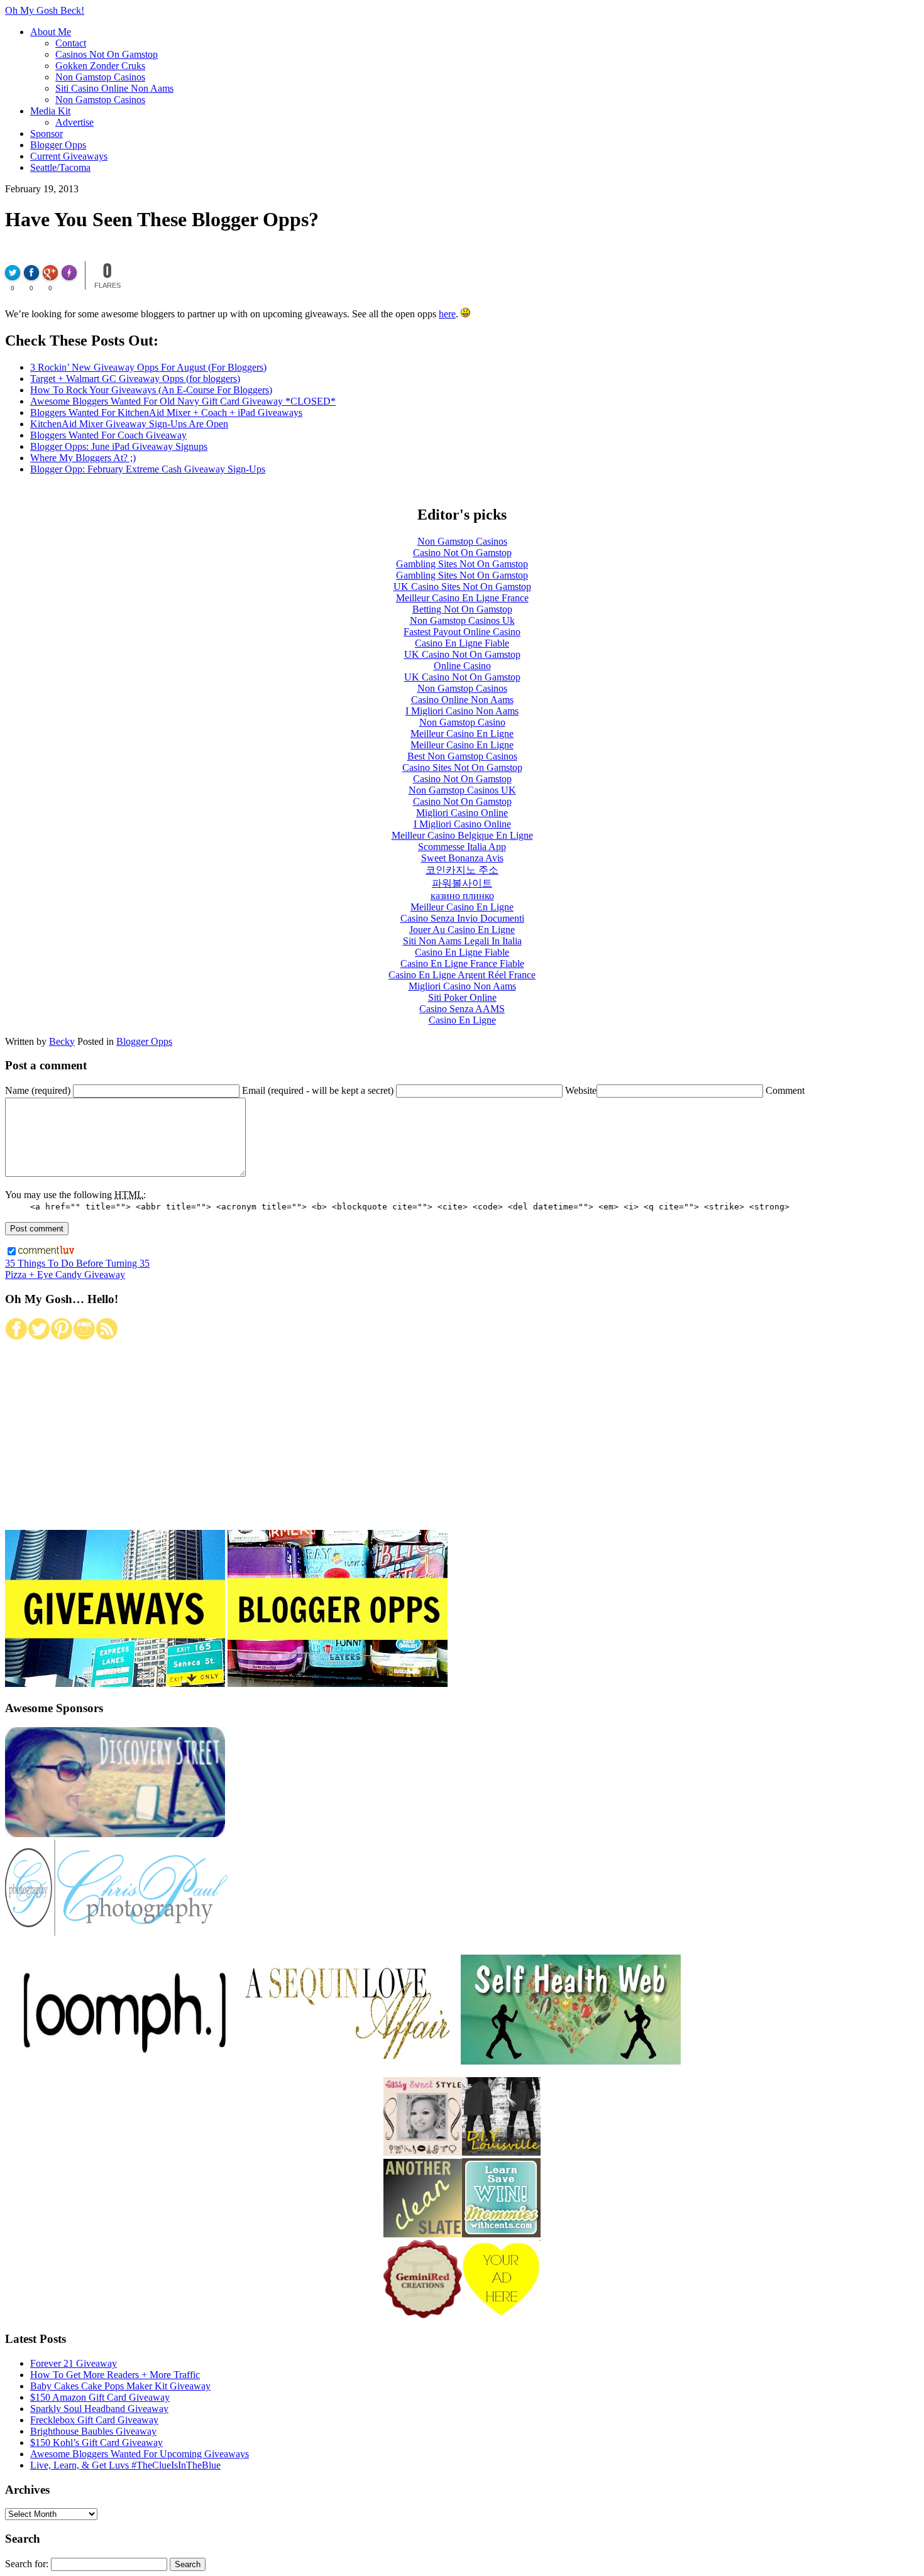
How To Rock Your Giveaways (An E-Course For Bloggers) (151, 390)
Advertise (74, 122)
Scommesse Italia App (462, 847)
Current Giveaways (69, 156)
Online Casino (462, 666)
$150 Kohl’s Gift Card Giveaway (96, 2442)
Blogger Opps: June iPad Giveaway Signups (119, 446)
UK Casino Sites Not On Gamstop (462, 587)
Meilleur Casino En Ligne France (462, 598)
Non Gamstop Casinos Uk (462, 620)
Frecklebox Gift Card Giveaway (94, 2420)
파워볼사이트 (462, 883)
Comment (785, 1090)
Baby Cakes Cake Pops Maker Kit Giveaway (120, 2386)
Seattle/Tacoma (60, 167)
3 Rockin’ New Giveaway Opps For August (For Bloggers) (148, 367)
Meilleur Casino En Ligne (462, 734)
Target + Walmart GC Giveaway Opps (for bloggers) (135, 379)
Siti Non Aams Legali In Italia (462, 941)
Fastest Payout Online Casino (462, 632)
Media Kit (50, 111)
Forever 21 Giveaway (74, 2363)
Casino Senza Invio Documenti (462, 918)
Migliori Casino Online (462, 813)
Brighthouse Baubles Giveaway (93, 2431)
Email (318, 1090)
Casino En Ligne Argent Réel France (462, 975)
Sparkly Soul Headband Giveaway (99, 2409)
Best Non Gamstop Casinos (462, 756)
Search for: (27, 2564)
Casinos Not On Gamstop (107, 54)
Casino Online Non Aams (462, 700)
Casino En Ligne (462, 1020)
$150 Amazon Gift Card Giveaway (100, 2397)
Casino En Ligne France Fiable (462, 963)
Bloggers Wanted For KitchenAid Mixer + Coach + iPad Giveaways (166, 412)
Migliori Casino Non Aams (462, 986)
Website (581, 1090)
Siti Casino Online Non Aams (114, 88)
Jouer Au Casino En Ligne (462, 930)
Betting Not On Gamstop (462, 609)
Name (38, 1090)
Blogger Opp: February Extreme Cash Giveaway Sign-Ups (148, 469)
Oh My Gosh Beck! (45, 10)
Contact (71, 43)
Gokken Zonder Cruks (100, 66)
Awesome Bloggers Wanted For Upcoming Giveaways (140, 2454)
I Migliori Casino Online (462, 824)
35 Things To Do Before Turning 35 (77, 1263)
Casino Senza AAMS (462, 1009)
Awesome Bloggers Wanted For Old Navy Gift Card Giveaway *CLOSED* (183, 401)
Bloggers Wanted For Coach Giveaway (108, 435)
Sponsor (47, 134)
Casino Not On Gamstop (462, 553)
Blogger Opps (58, 145)
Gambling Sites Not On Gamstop (462, 564)
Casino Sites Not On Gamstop (462, 767)
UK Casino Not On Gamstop (462, 654)
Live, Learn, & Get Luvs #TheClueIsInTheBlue (125, 2465)
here (447, 314)
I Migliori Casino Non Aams (462, 711)
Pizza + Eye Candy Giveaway (65, 1274)
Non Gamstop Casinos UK (462, 790)
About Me (51, 32)
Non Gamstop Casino (462, 722)
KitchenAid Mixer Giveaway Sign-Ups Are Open (129, 424)
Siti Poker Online (462, 997)
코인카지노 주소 (462, 870)
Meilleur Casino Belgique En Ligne (462, 835)
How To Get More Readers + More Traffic (115, 2375)
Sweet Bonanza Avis (462, 858)
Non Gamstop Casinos (100, 77)
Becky (62, 1041)
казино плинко (462, 896)
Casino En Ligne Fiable (462, 643)
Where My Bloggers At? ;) (83, 458)
